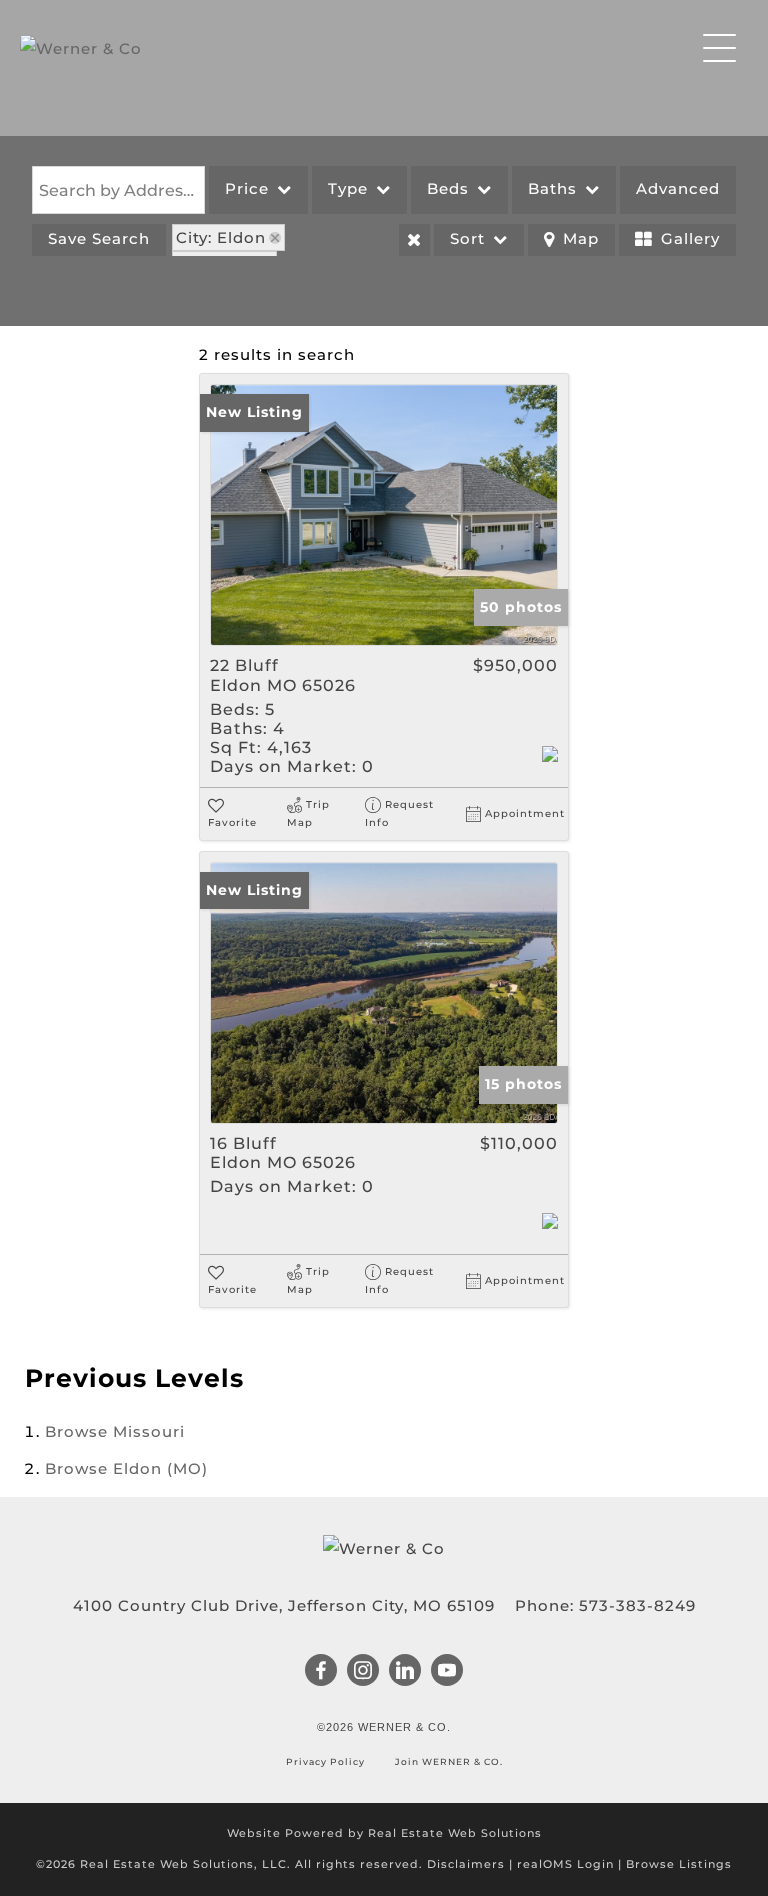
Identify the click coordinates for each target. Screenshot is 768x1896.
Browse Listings (679, 1864)
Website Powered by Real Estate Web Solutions (384, 1833)
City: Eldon (221, 237)
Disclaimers (466, 1864)
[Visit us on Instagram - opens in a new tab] (363, 1672)
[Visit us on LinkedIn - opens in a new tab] (405, 1672)
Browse (115, 1431)
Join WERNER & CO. (447, 1761)
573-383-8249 (637, 1605)
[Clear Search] (414, 240)
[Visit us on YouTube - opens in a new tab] (447, 1672)
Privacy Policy (327, 1761)
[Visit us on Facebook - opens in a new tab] (321, 1672)
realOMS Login (565, 1864)
